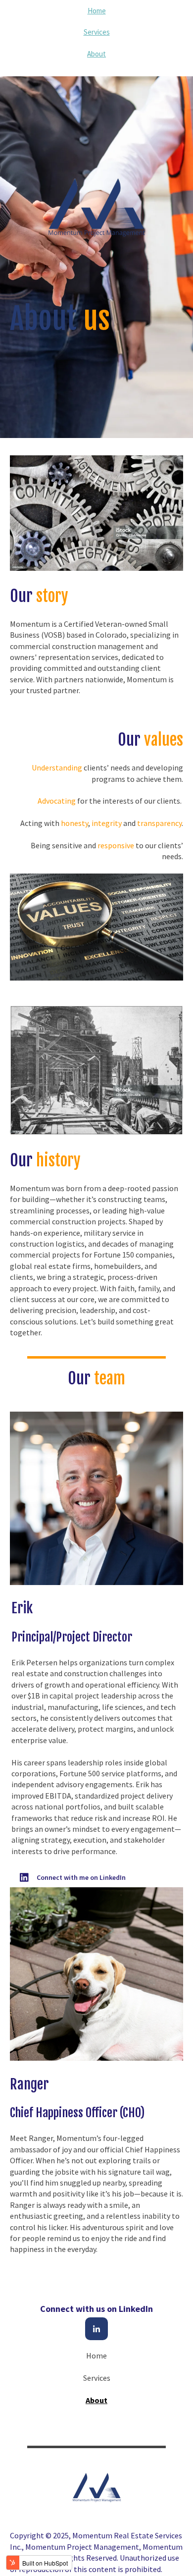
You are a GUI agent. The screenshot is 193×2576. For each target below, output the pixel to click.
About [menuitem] (96, 54)
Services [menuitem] (97, 32)
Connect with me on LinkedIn (81, 1877)
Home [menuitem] (97, 11)
